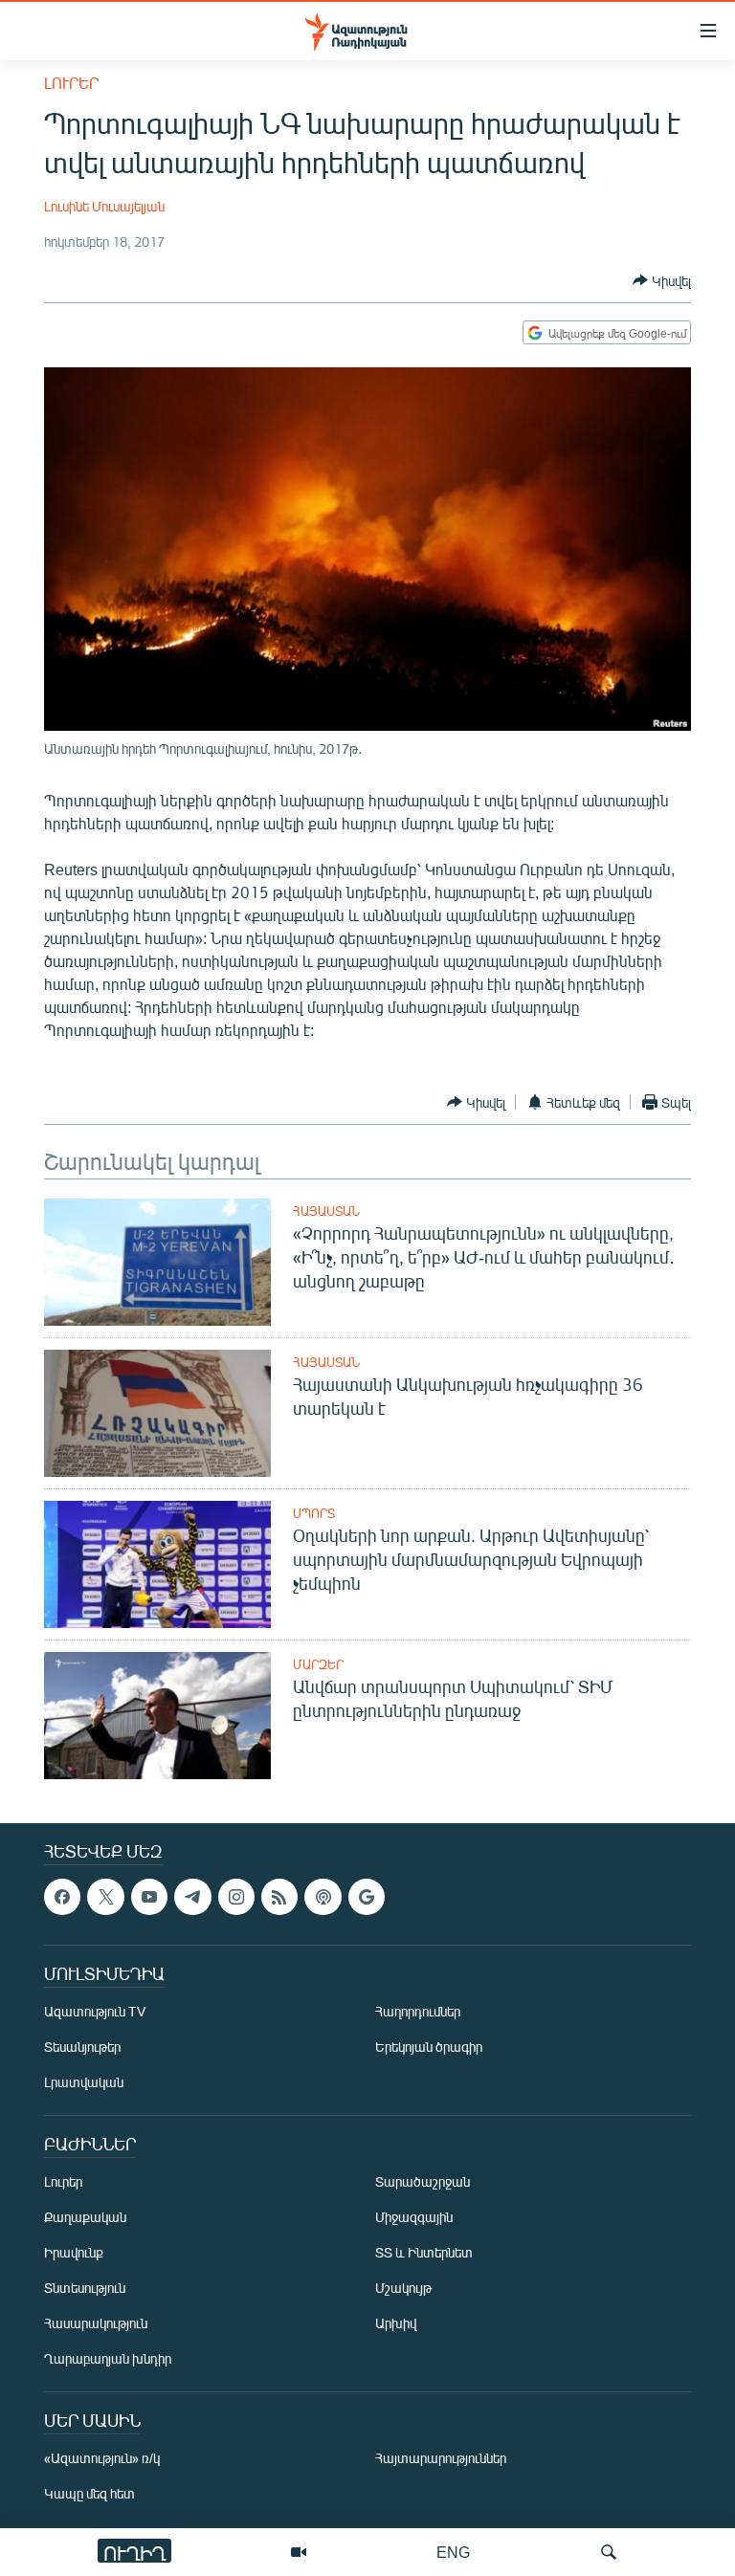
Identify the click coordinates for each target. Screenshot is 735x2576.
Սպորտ (314, 1513)
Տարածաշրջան (423, 2182)
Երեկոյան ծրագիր (429, 2048)
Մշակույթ (403, 2289)
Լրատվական (84, 2083)
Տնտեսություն (85, 2289)
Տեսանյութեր (82, 2048)
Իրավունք (74, 2253)
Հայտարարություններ (441, 2459)
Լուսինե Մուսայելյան (104, 206)
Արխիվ (396, 2324)
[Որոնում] (609, 2552)
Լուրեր (71, 83)
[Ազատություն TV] (299, 2552)
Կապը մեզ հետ (89, 2494)
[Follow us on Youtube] (149, 1897)
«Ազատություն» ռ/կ (102, 2459)
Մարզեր (318, 1664)
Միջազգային (414, 2218)
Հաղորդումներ (418, 2012)
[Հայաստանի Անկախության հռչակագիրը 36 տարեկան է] (157, 1413)
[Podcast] (323, 1897)
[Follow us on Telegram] (192, 1897)
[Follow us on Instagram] (236, 1897)
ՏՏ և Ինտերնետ (424, 2253)
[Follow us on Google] (367, 1897)
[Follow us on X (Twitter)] (105, 1897)
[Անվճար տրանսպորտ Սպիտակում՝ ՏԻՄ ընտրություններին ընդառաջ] (157, 1716)
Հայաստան (326, 1211)
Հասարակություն (96, 2324)
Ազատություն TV (95, 2012)
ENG (453, 2552)
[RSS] (279, 1897)
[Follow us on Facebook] (62, 1897)
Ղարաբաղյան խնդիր (108, 2359)
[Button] (662, 280)
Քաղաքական (85, 2218)
